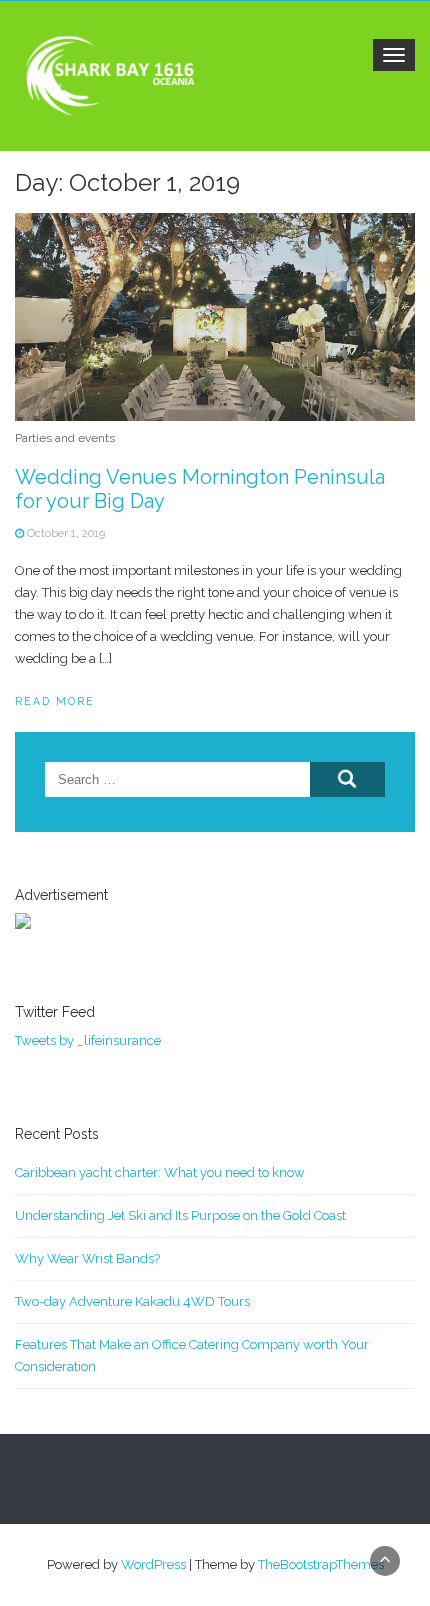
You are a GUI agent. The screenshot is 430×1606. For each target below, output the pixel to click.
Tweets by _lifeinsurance (88, 1040)
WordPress (153, 1564)
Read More (55, 701)
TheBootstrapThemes (321, 1564)
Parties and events (65, 438)
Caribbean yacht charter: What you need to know (160, 1172)
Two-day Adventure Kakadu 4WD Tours (132, 1301)
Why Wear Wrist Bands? (87, 1258)
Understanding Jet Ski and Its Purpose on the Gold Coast (180, 1215)
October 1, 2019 (66, 533)
